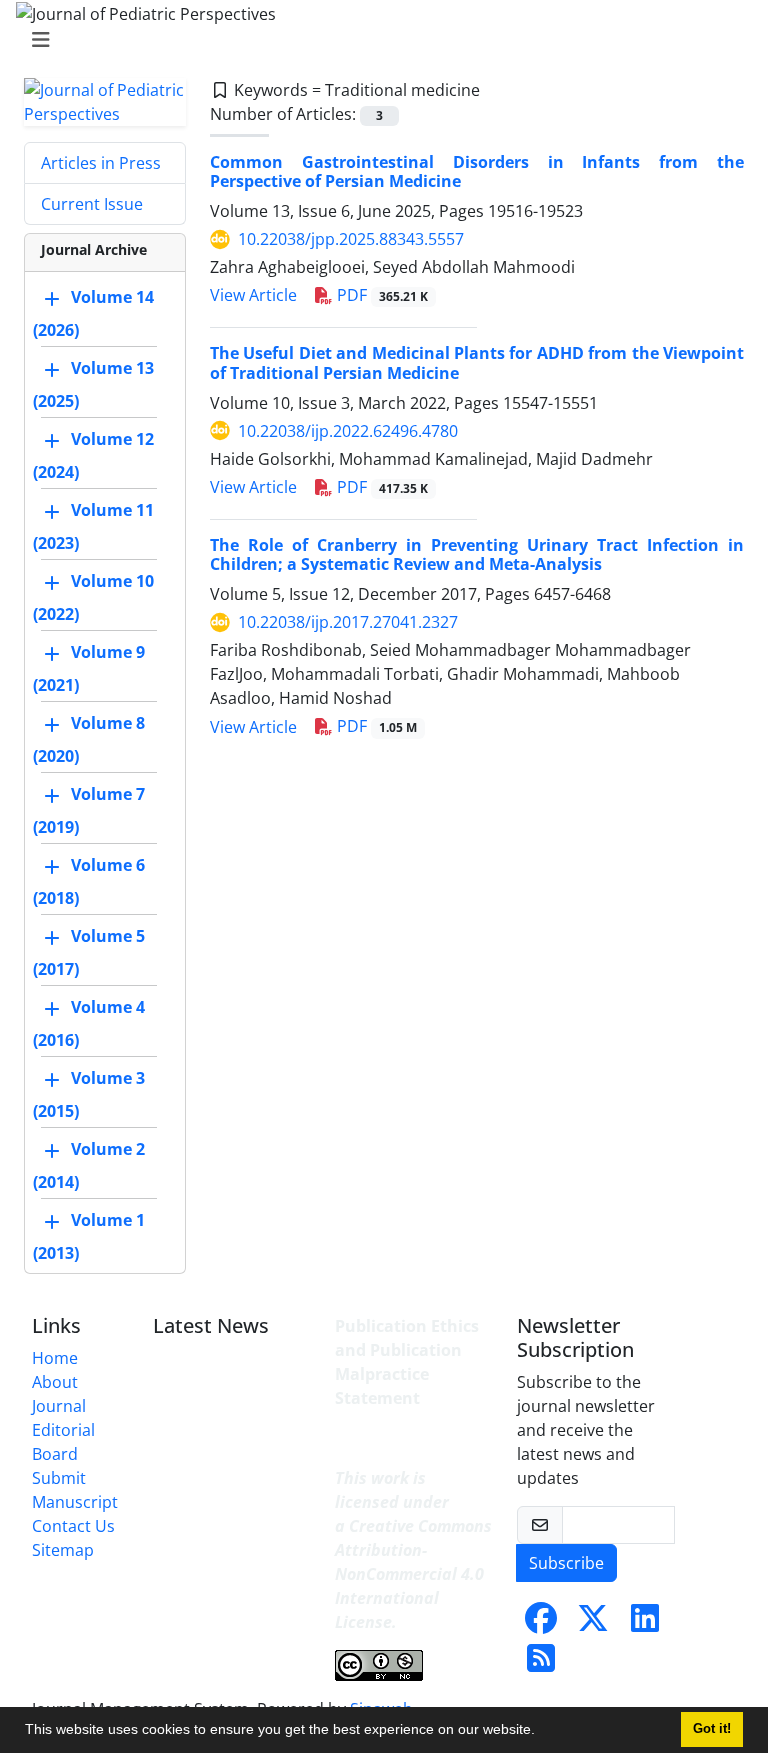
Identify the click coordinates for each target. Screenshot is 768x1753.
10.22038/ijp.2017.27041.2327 (348, 622)
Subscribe (566, 1563)
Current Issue (92, 204)
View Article (253, 295)
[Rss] (541, 1664)
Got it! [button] (712, 1729)
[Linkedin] (645, 1624)
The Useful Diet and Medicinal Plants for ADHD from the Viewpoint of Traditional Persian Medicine (477, 362)
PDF (380, 295)
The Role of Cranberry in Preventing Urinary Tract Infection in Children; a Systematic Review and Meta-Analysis (477, 554)
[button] (542, 1732)
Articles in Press (101, 163)
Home (55, 1358)
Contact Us (73, 1526)
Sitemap (63, 1550)
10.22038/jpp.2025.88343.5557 (351, 239)
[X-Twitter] (593, 1624)
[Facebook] (541, 1624)
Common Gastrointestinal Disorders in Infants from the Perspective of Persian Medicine (477, 171)
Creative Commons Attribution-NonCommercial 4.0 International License (413, 1574)
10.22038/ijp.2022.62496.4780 (348, 431)
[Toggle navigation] (378, 40)
